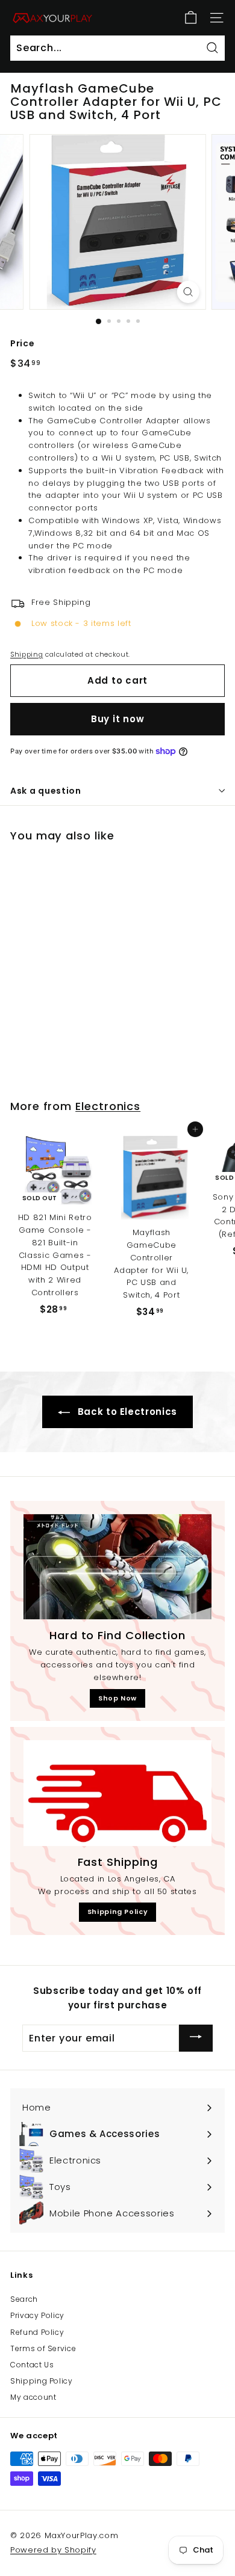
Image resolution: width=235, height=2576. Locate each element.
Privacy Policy (37, 2315)
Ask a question (46, 791)
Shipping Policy (118, 1912)
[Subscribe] (196, 2038)
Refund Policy (37, 2332)
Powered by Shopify (53, 2550)
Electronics (108, 1106)
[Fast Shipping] (117, 1793)
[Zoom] (188, 292)
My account (33, 2397)
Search (24, 2299)
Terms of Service (43, 2348)
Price (22, 343)
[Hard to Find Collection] (117, 1567)
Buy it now (118, 719)
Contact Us (32, 2365)
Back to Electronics (126, 1412)
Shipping (27, 654)
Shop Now (117, 1698)
